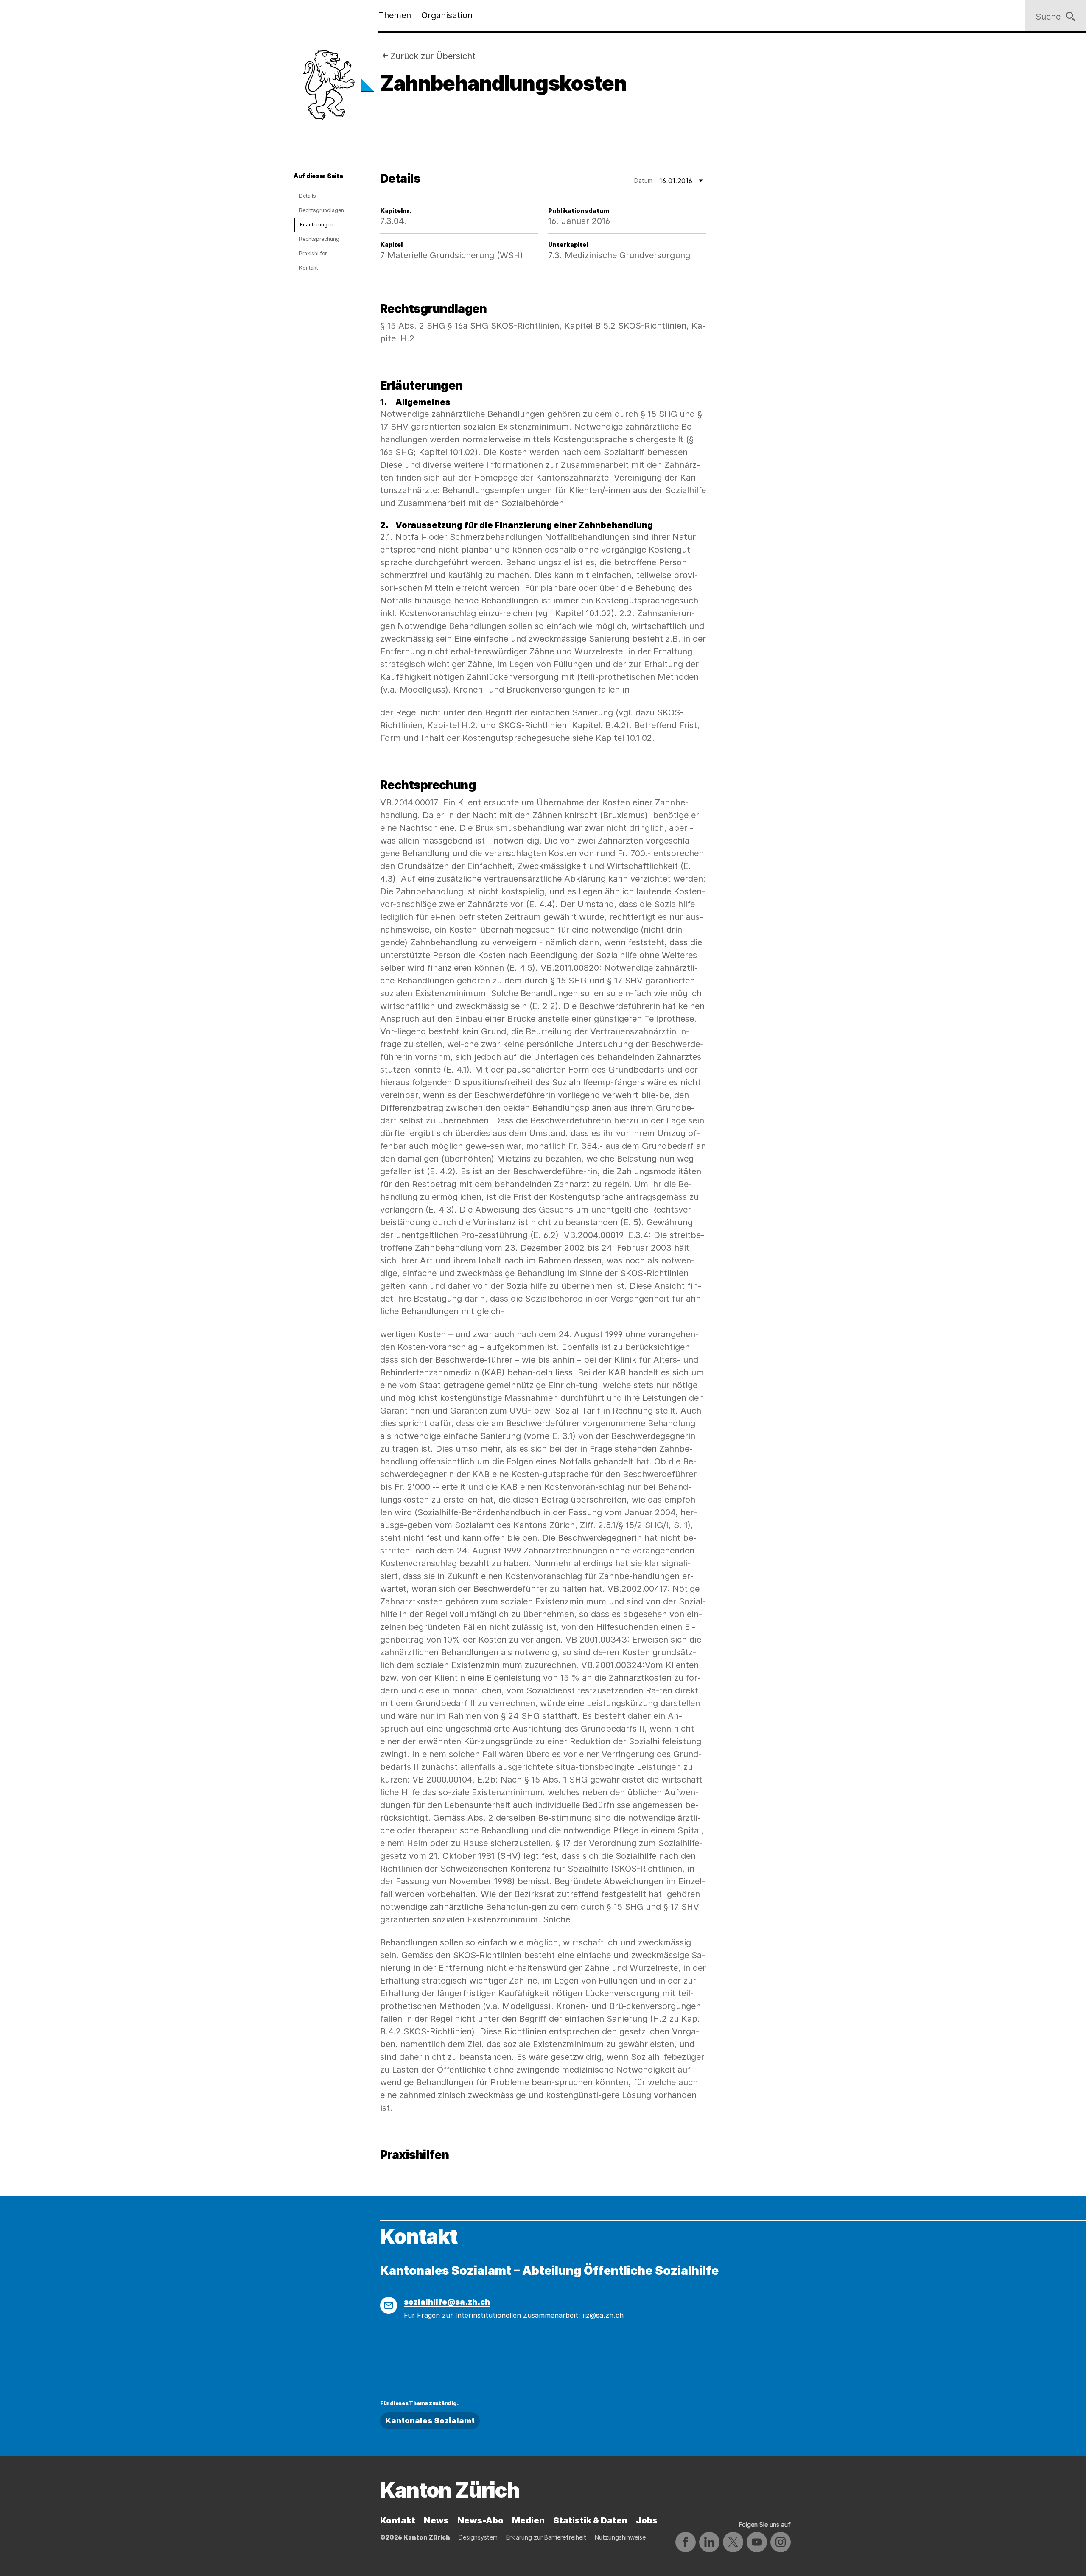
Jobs (647, 2520)
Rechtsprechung (319, 239)
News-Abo (480, 2520)
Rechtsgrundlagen (322, 210)
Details (308, 196)
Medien (528, 2520)
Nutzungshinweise (620, 2537)
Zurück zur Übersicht (433, 56)
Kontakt (309, 268)
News (436, 2520)
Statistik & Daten (590, 2520)
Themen (395, 15)
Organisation (447, 15)
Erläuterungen (317, 225)
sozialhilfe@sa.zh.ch (447, 2302)
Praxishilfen (313, 253)
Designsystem (478, 2537)
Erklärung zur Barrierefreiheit (546, 2537)
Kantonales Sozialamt (430, 2421)
